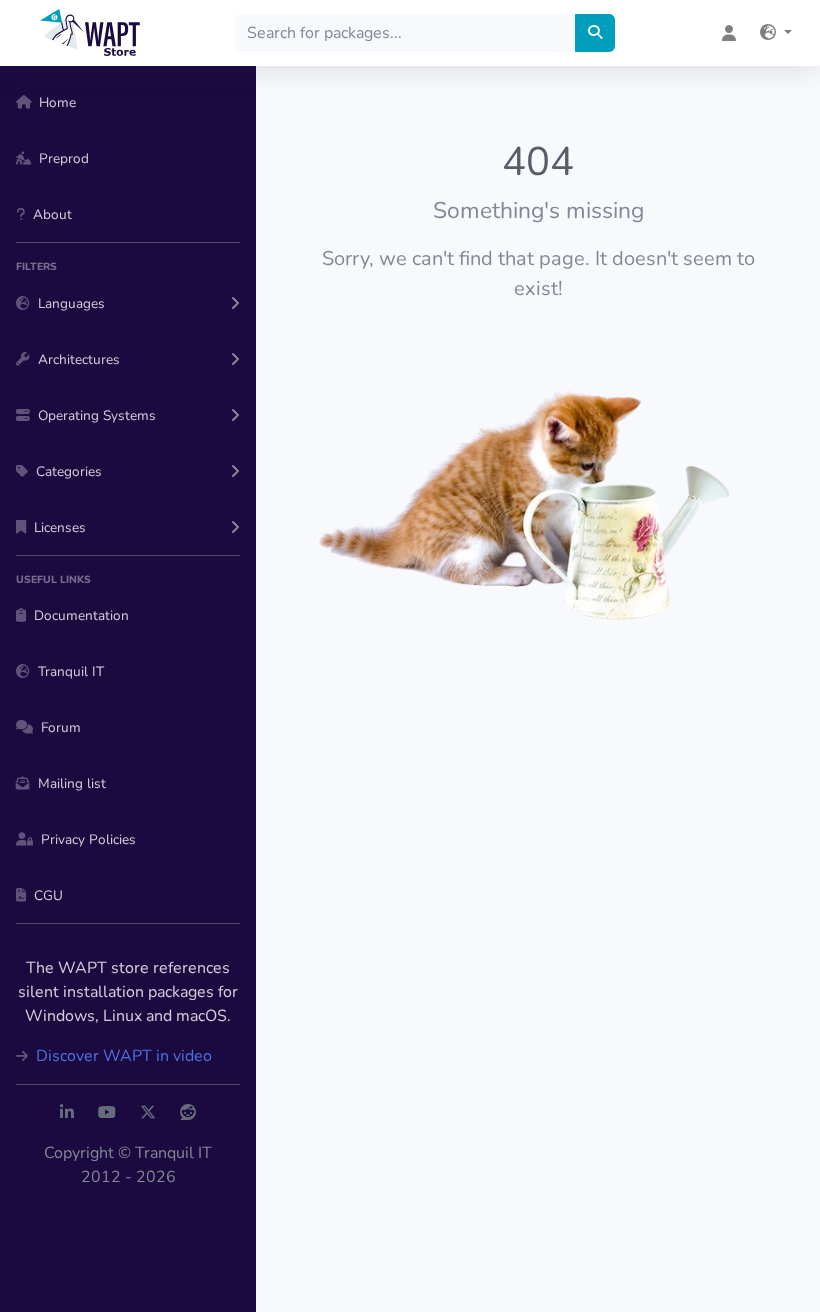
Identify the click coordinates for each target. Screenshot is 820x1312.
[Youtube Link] (107, 1113)
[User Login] (729, 33)
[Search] (595, 33)
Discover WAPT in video (122, 1056)
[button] (776, 33)
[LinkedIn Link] (67, 1113)
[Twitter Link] (148, 1113)
